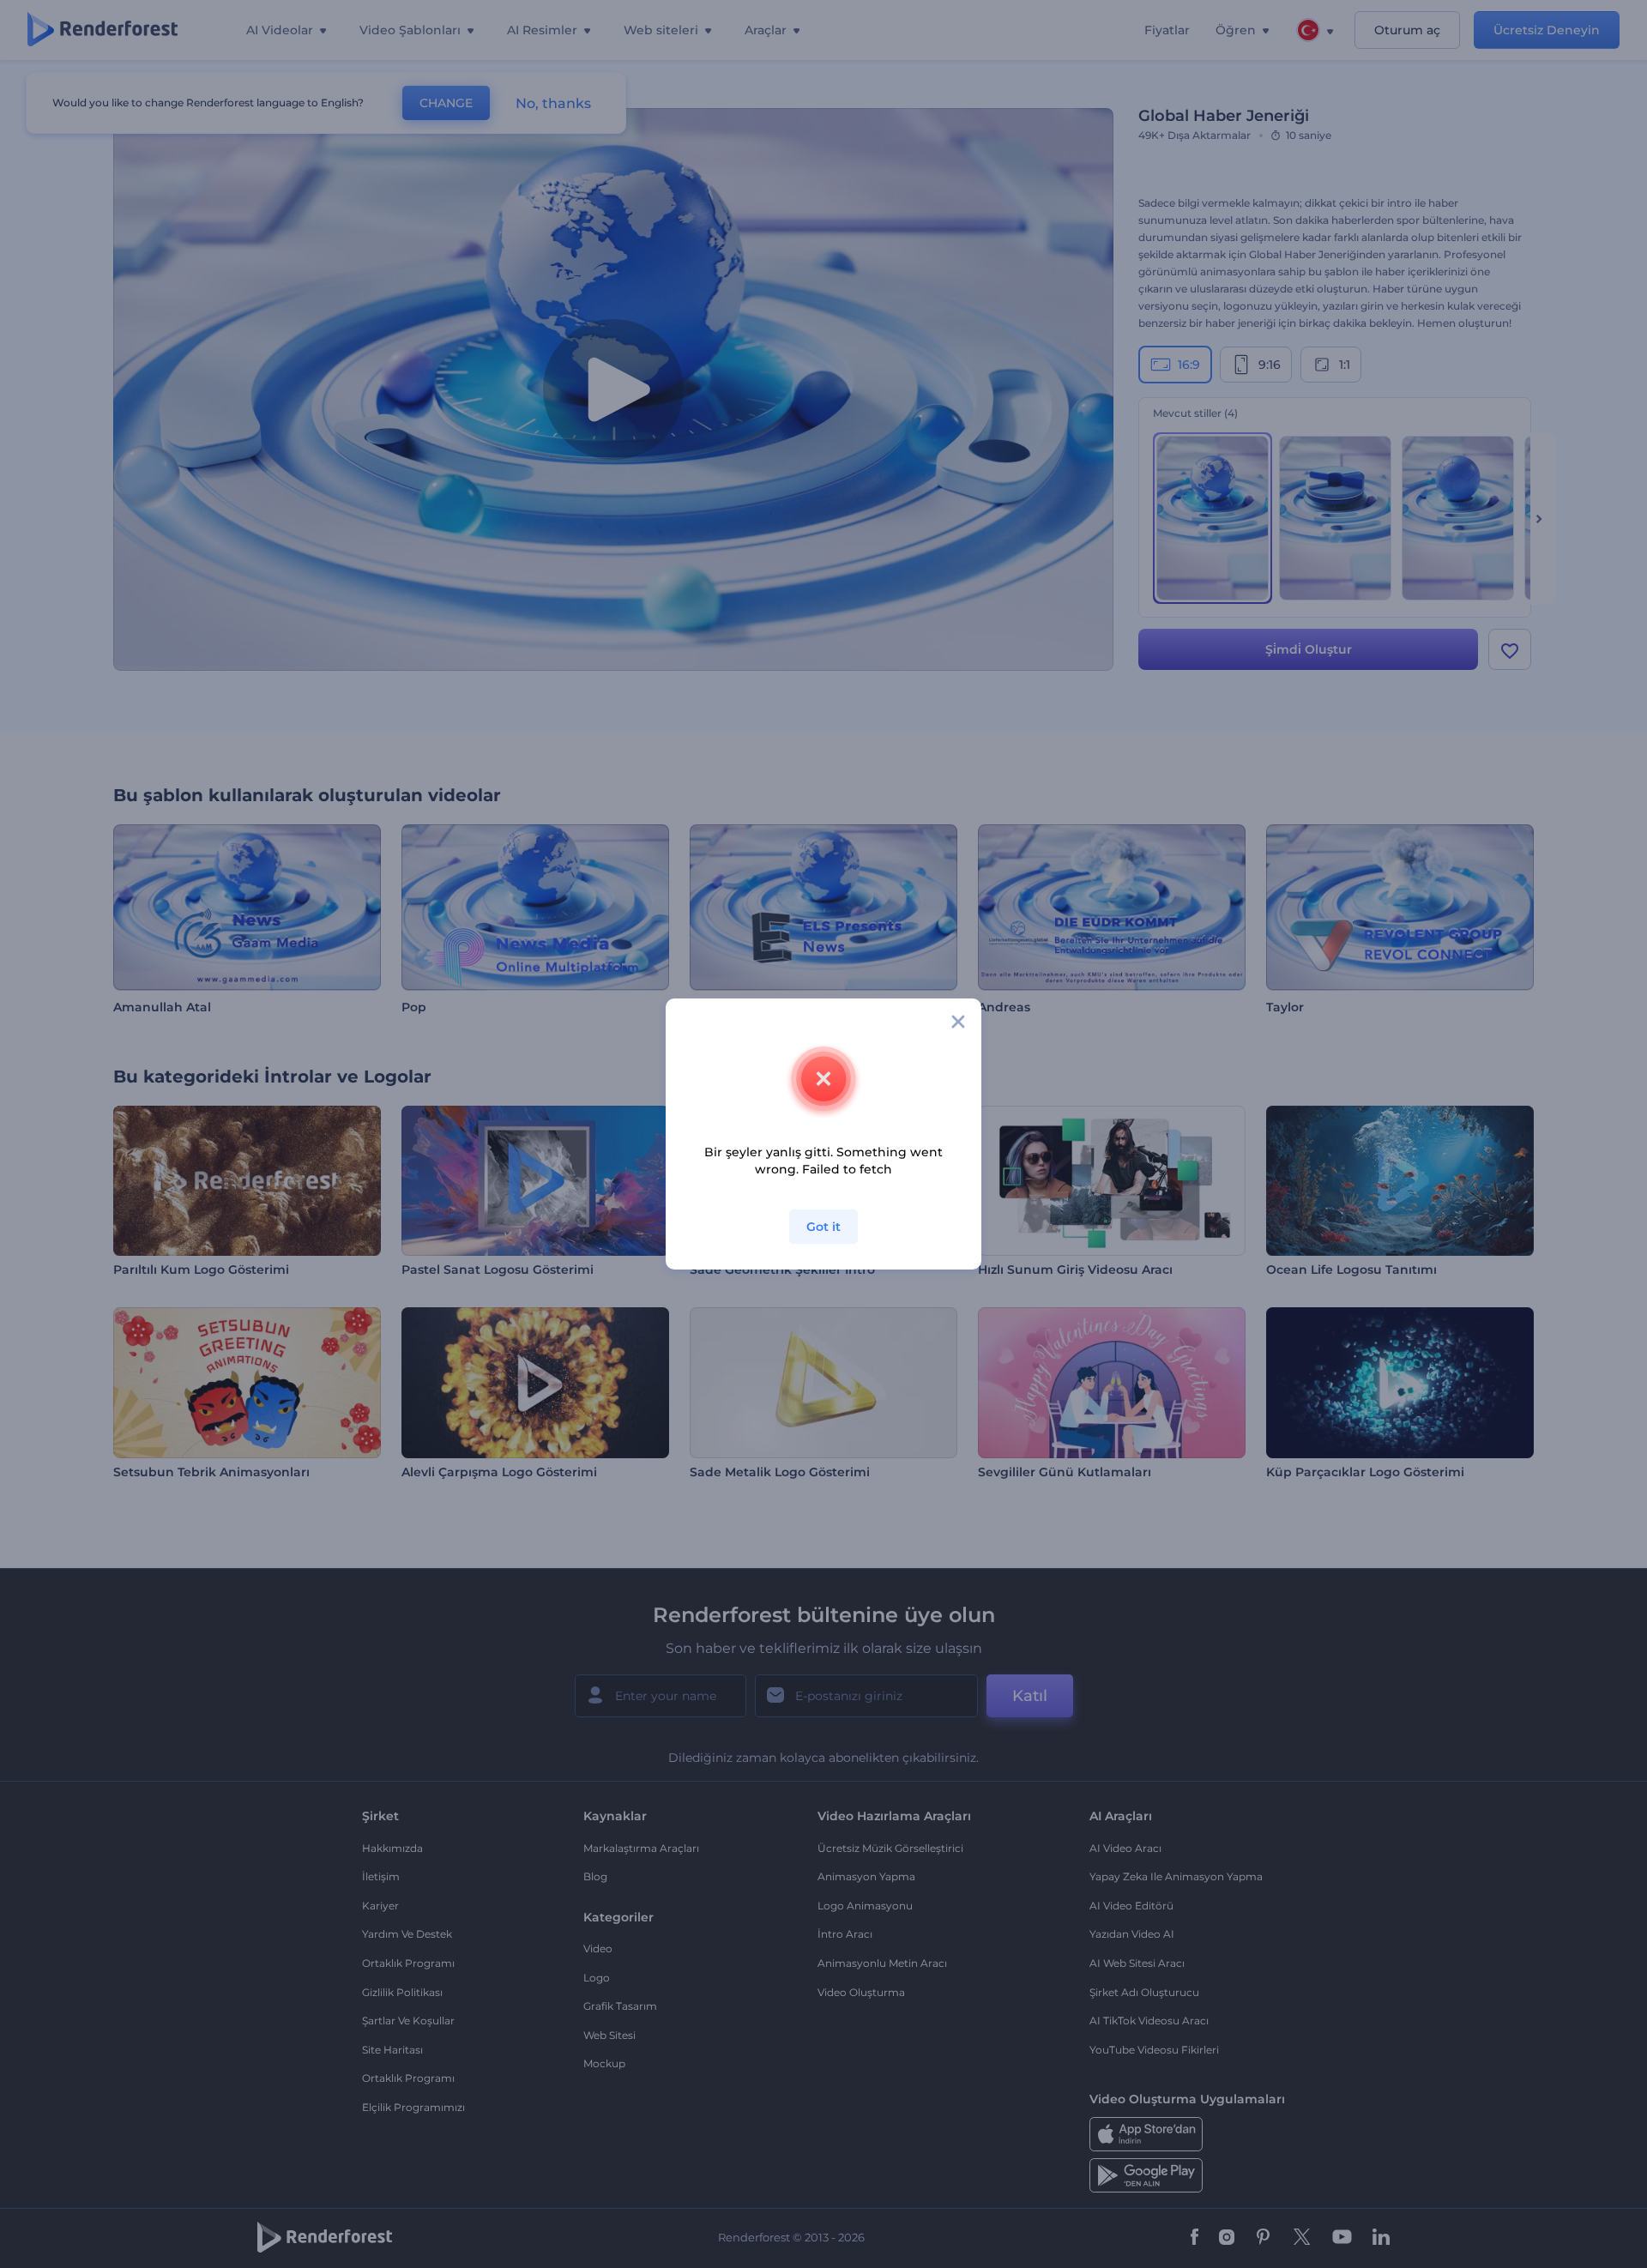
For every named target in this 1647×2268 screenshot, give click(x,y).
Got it (823, 1227)
